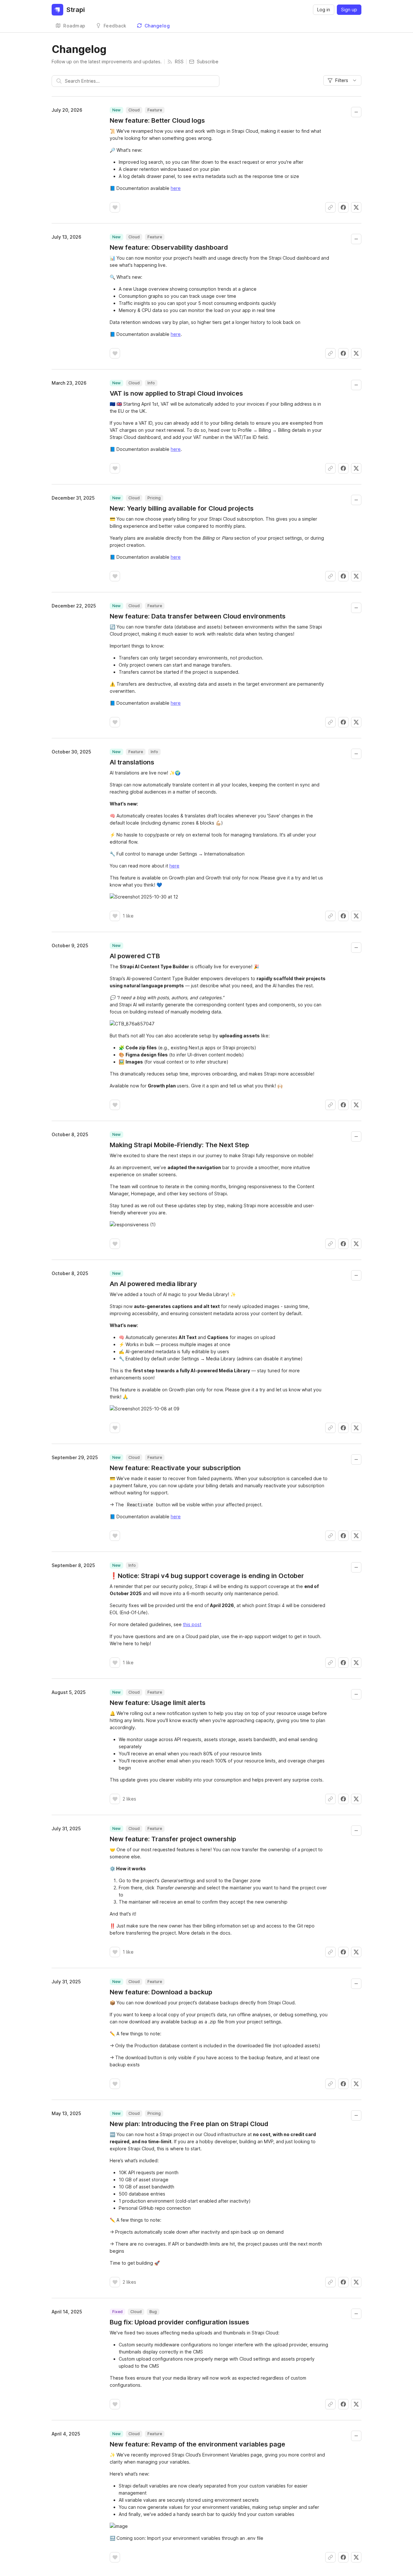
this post (192, 1624)
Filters (342, 80)
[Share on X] (356, 207)
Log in (324, 10)
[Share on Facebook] (343, 207)
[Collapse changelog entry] (356, 112)
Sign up (349, 10)
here (176, 188)
